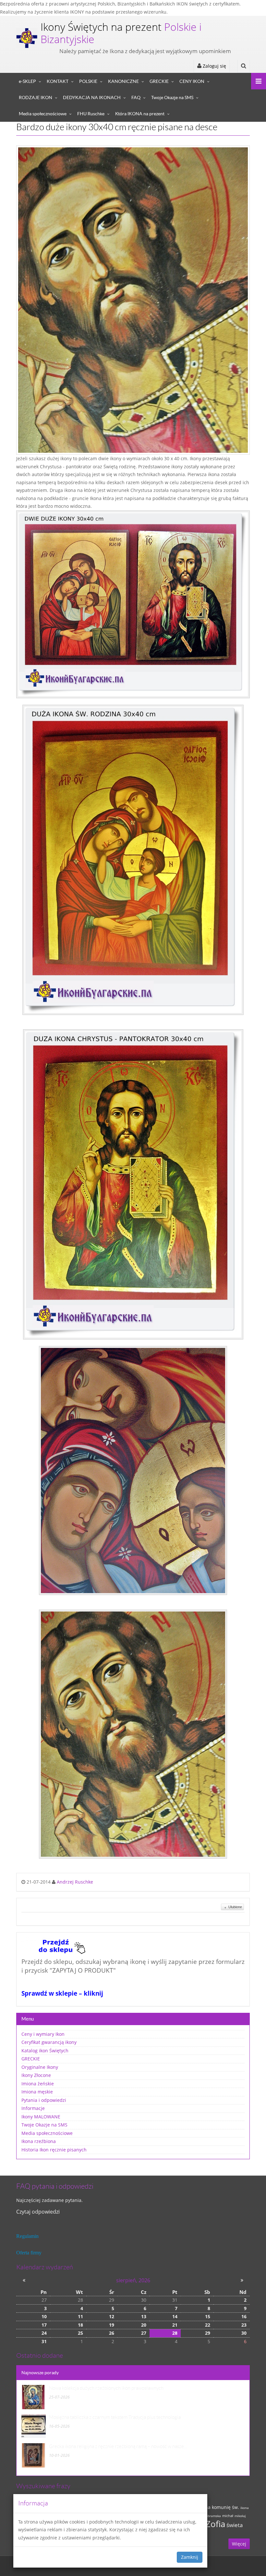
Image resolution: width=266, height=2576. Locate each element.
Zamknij (190, 2557)
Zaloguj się (214, 66)
